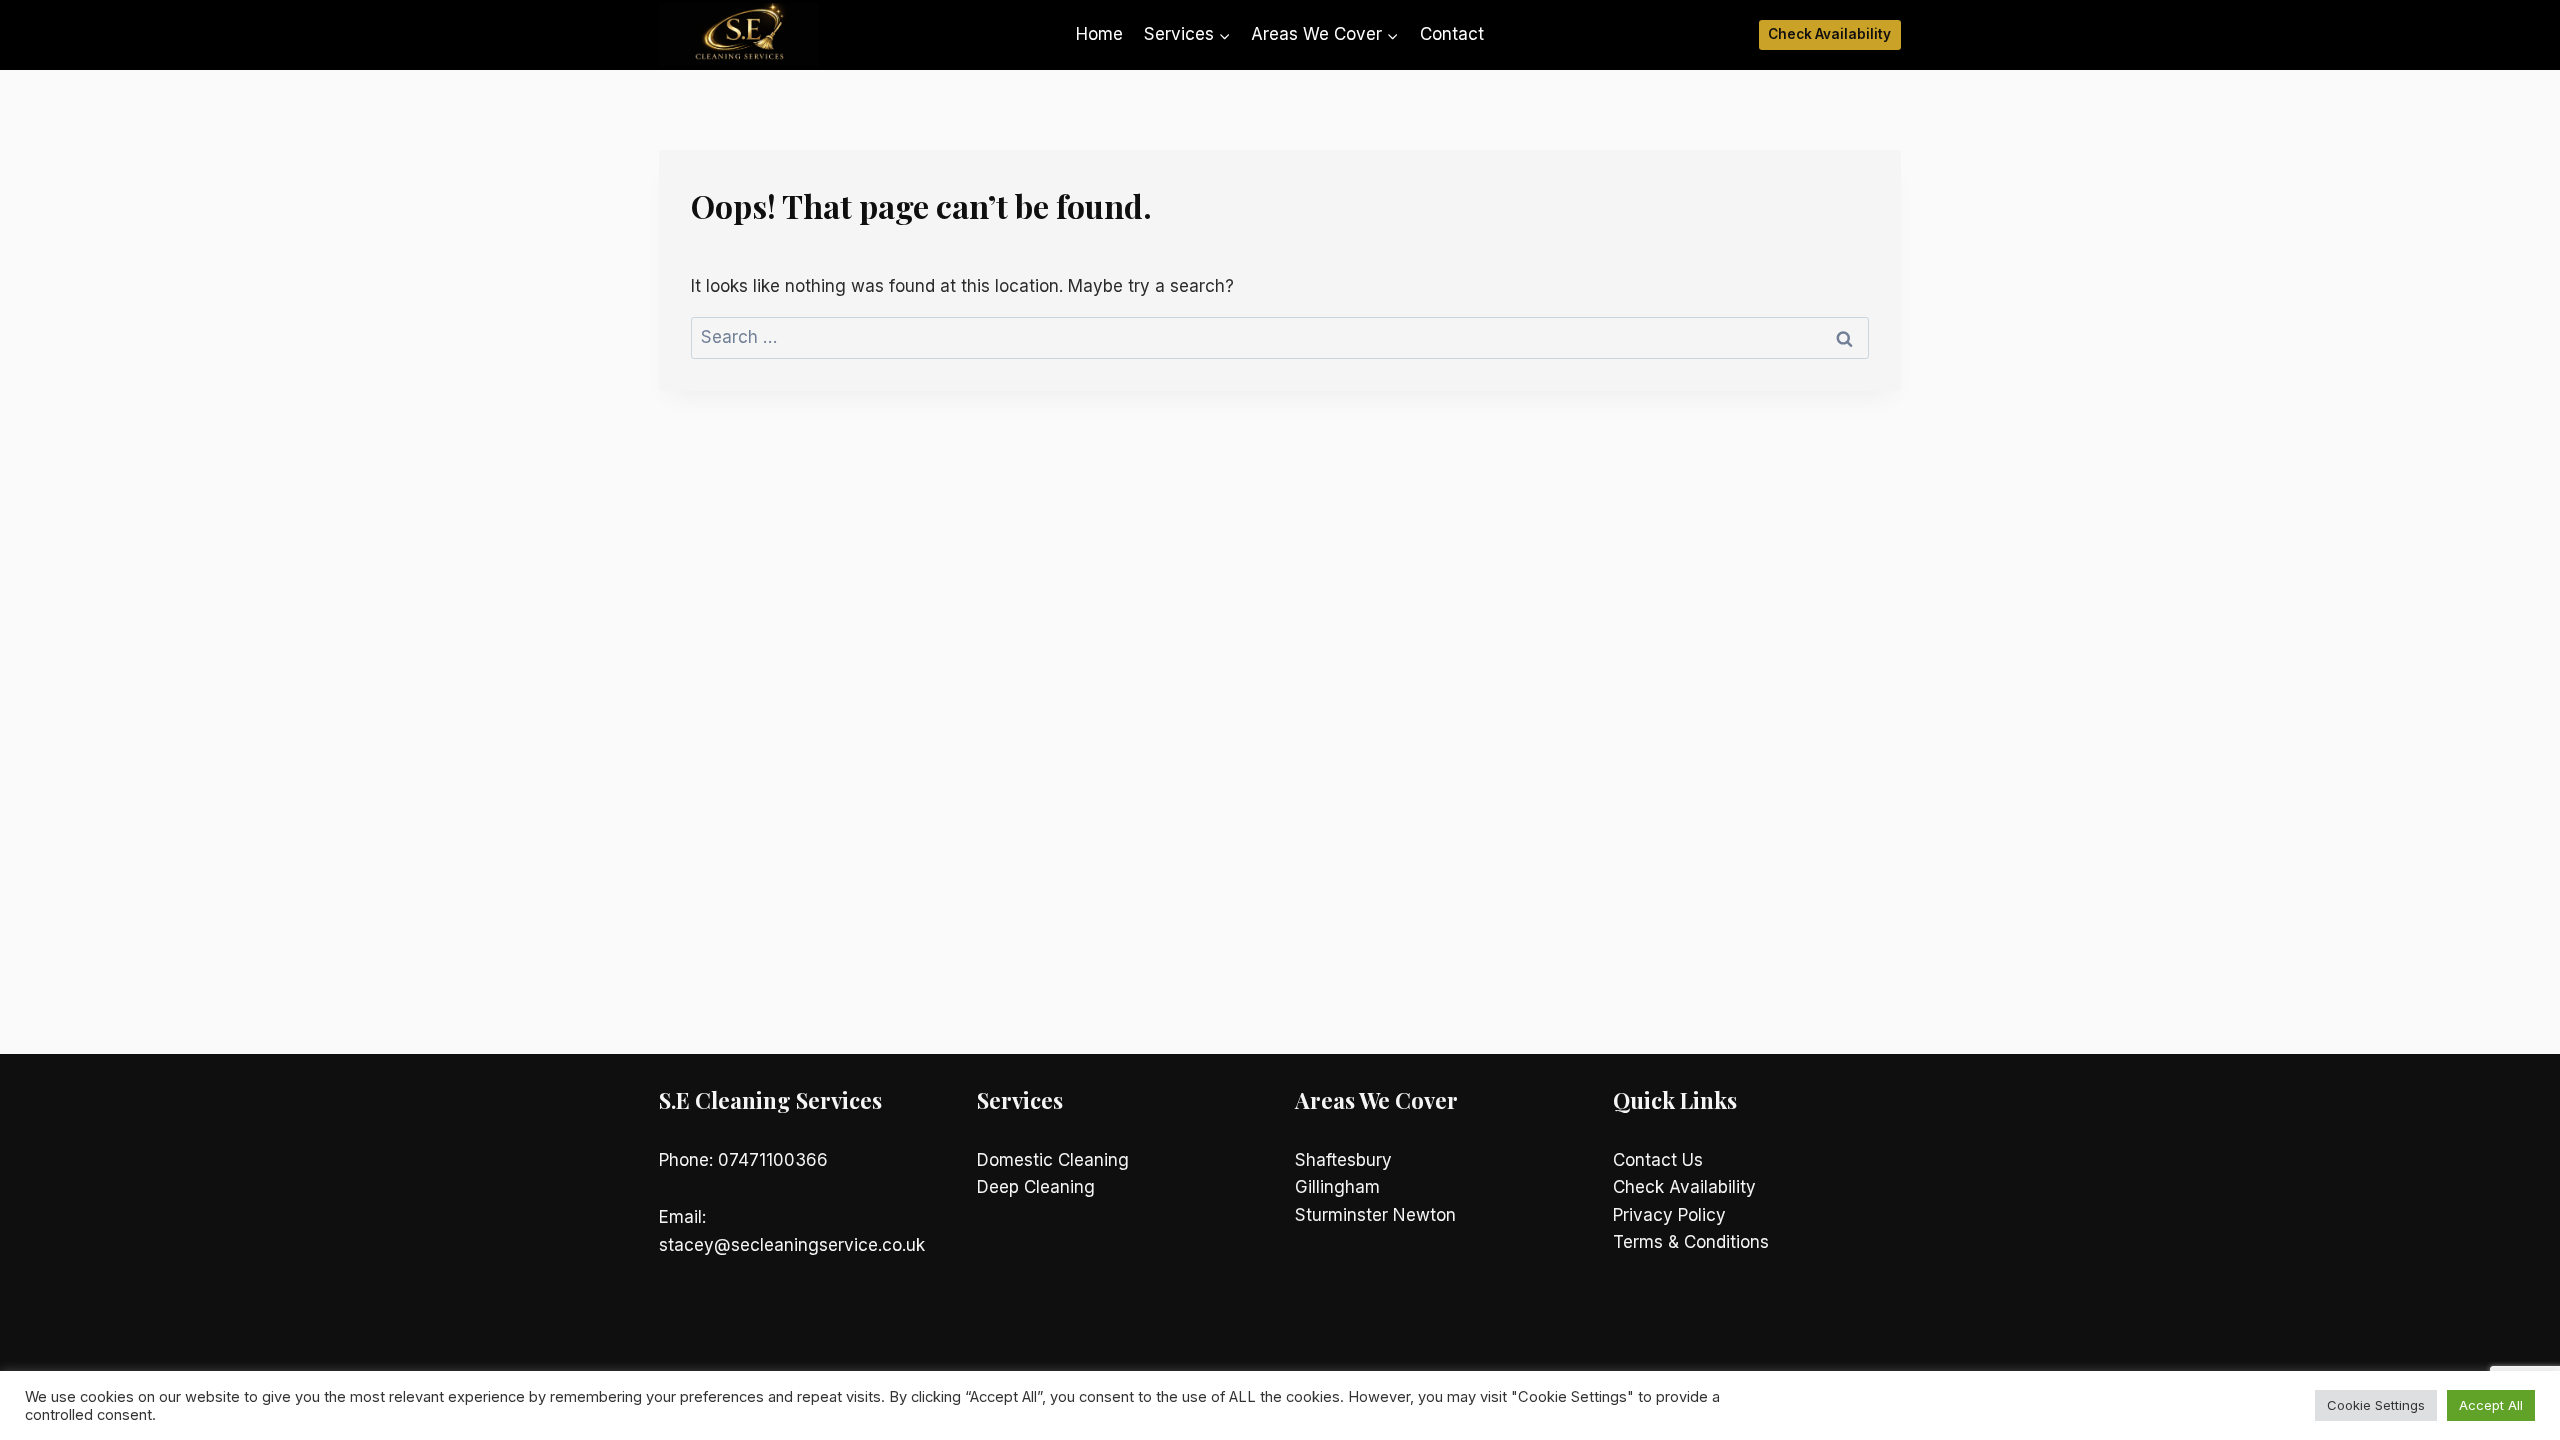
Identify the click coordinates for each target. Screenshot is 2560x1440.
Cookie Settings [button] (2376, 1405)
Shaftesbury (1343, 1160)
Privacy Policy (1669, 1215)
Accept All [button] (2491, 1405)
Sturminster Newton (1375, 1215)
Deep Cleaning (1036, 1187)
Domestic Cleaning (1053, 1160)
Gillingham (1337, 1187)
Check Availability (1829, 34)
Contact (1452, 34)
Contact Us (1658, 1160)
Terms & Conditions (1691, 1242)
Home (1099, 34)
